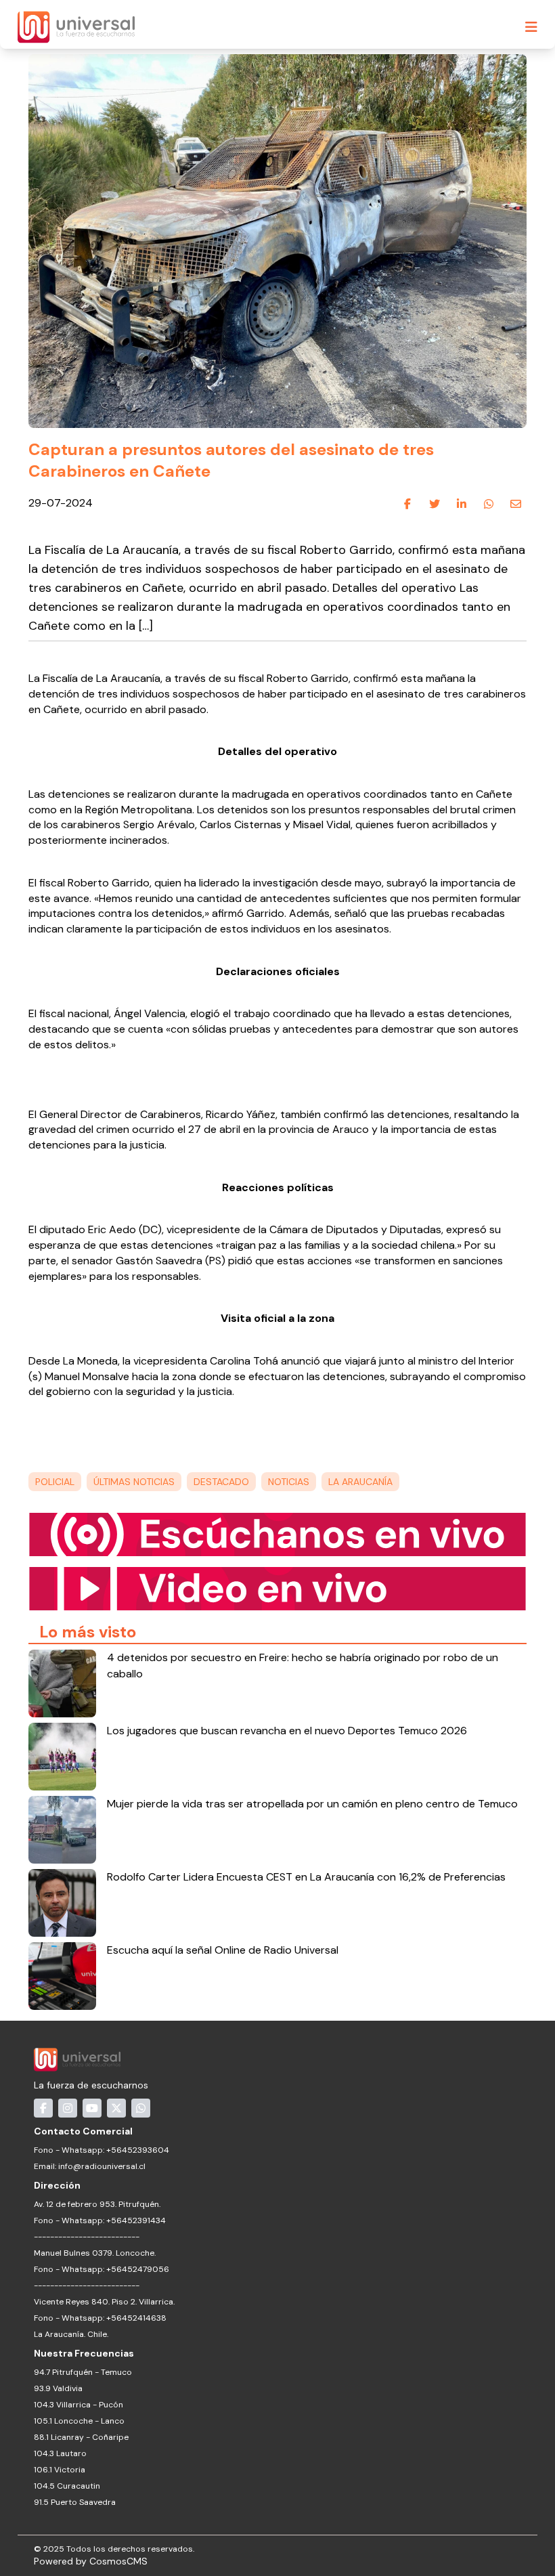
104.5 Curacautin (67, 2486)
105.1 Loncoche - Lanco (79, 2421)
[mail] (516, 504)
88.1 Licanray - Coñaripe (81, 2437)
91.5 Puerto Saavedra (75, 2502)
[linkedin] (462, 504)
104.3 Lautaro (60, 2453)
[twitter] (435, 504)
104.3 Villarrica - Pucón (79, 2405)
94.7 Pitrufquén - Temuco (83, 2372)
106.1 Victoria (60, 2470)
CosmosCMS (118, 2561)
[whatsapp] (489, 504)
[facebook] (407, 504)
